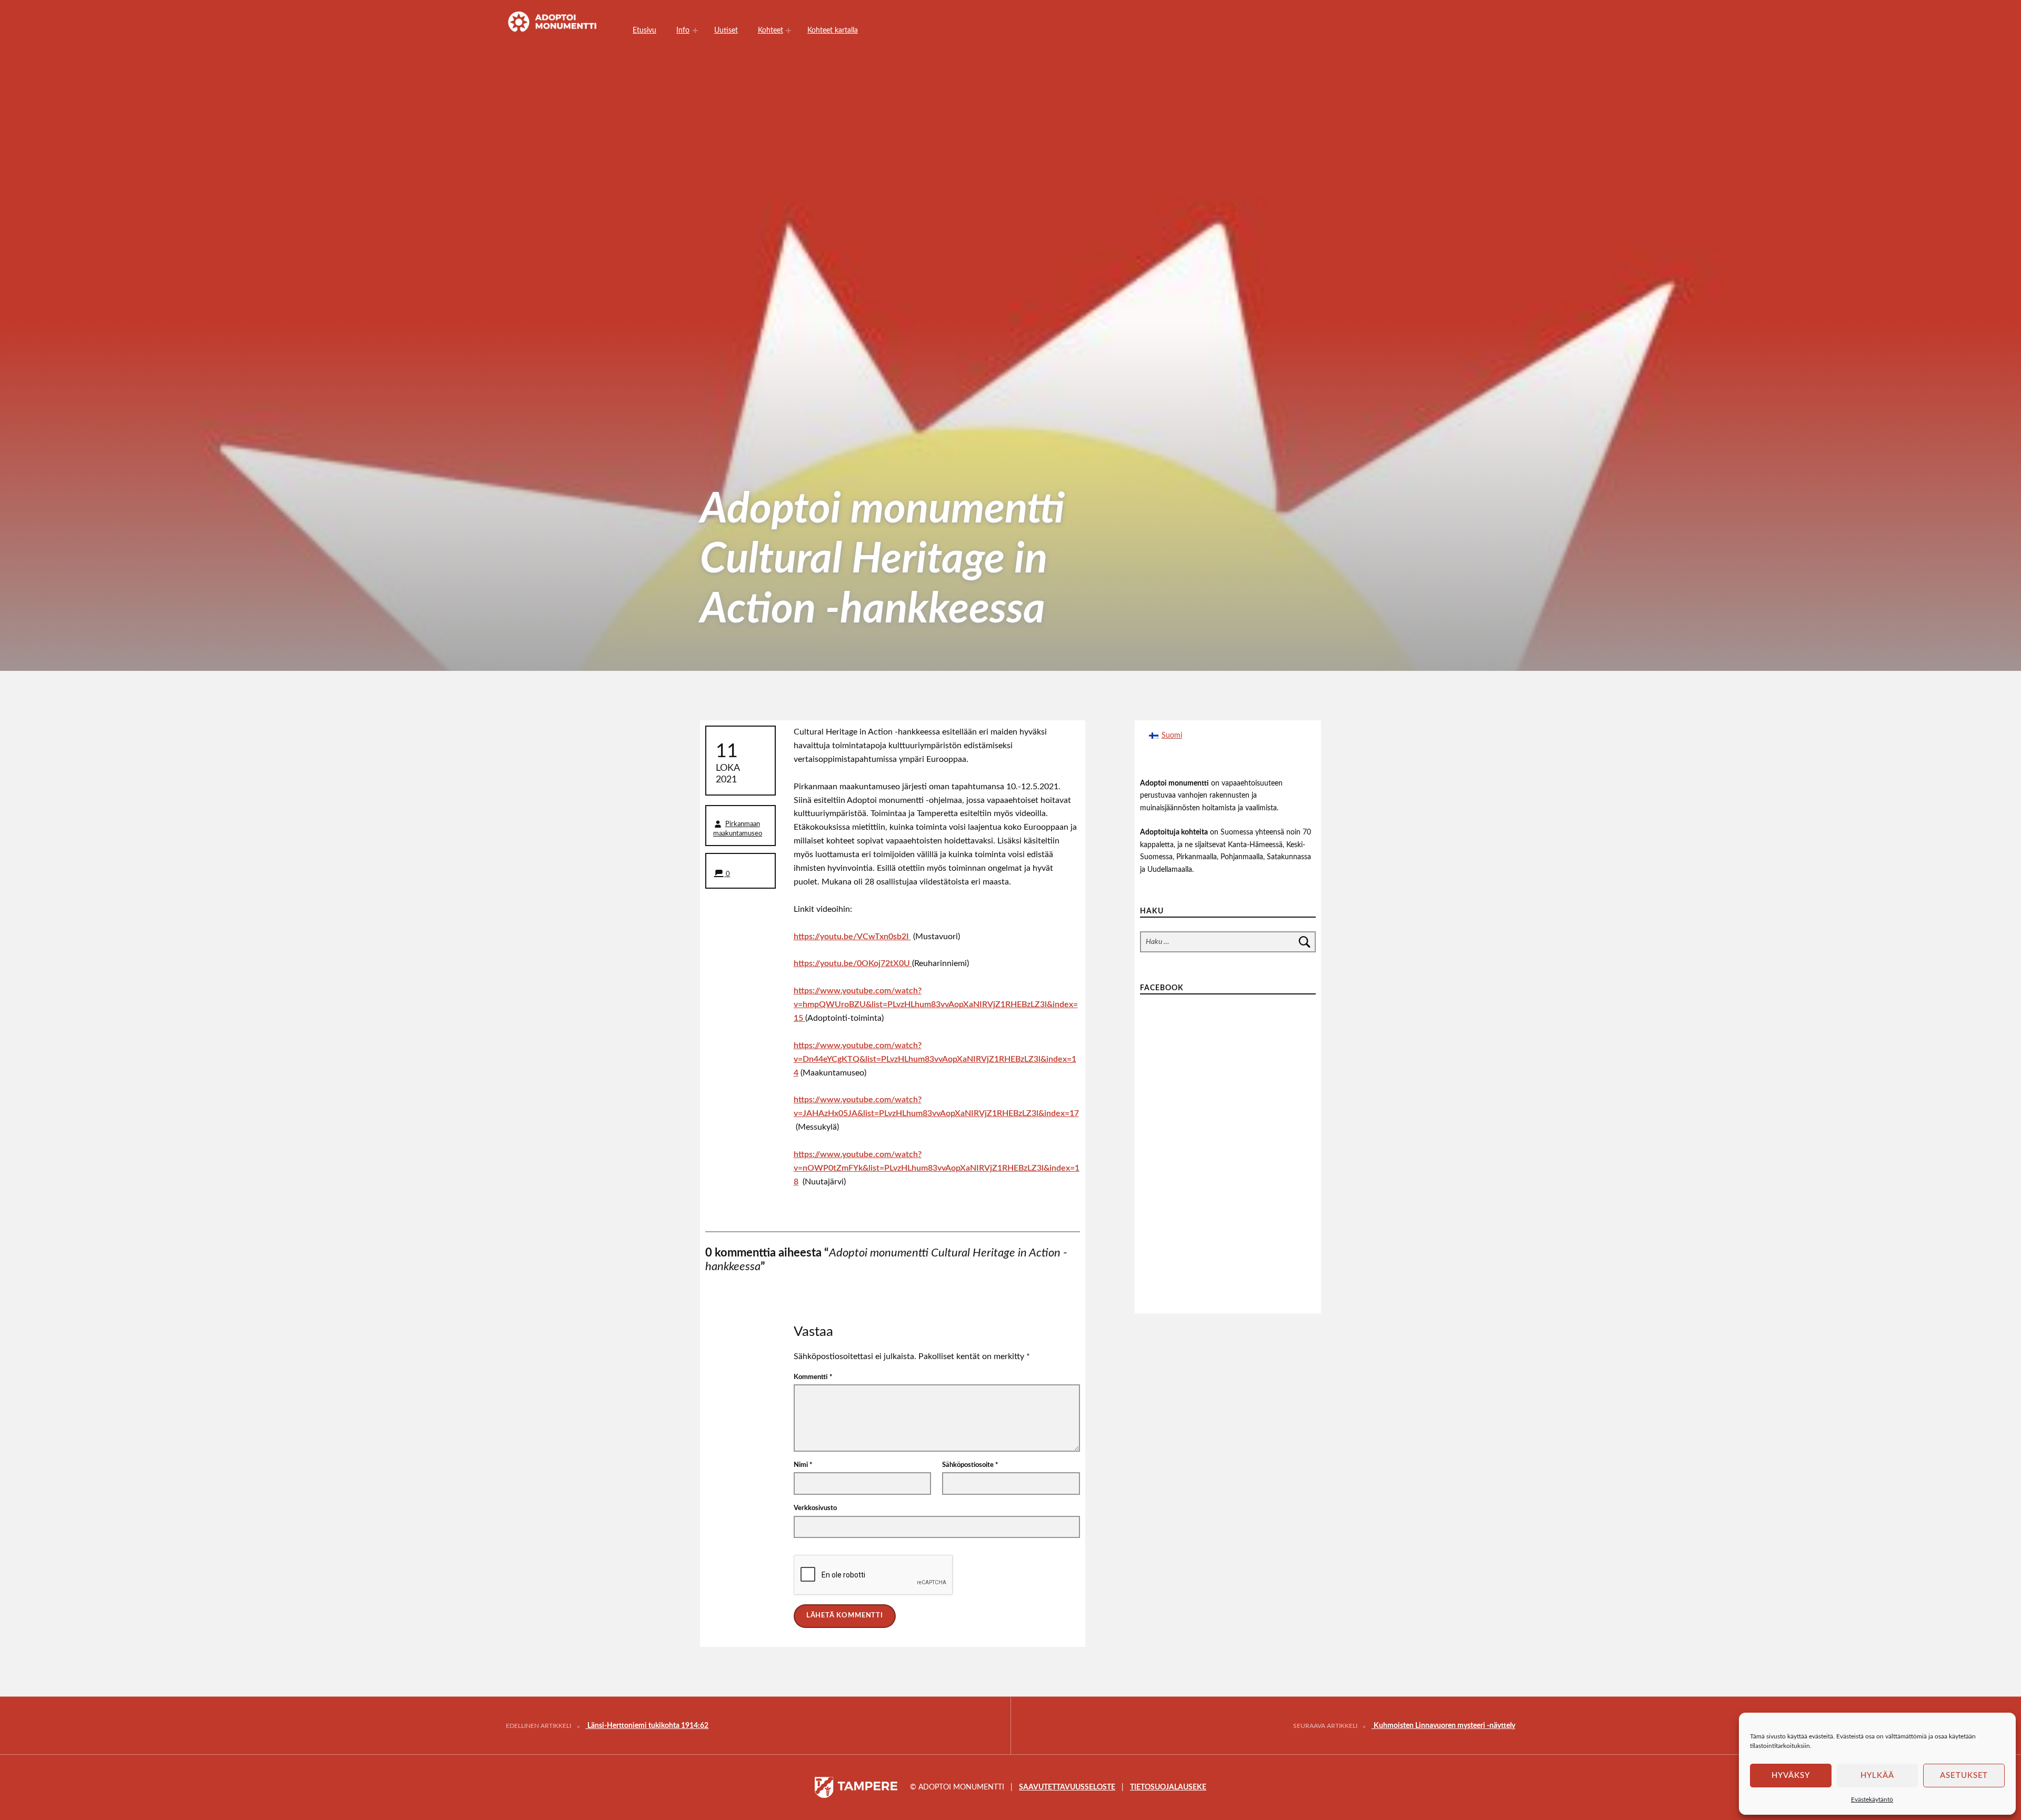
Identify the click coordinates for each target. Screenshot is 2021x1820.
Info (683, 30)
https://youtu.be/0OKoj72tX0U (853, 963)
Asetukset (1964, 1776)
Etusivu (644, 30)
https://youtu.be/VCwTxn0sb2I (852, 937)
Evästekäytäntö (1872, 1799)
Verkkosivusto (815, 1508)
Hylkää (1877, 1776)
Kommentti (813, 1377)
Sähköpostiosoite (970, 1465)
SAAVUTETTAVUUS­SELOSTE (1067, 1787)
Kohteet (771, 30)
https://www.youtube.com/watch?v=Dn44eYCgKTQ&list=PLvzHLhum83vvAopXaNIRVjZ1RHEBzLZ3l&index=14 (935, 1059)
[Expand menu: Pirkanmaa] (788, 31)
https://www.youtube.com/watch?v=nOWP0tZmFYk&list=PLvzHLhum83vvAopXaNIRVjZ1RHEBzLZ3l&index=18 (937, 1168)
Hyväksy (1791, 1776)
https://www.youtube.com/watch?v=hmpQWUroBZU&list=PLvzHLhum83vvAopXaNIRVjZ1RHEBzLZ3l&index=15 (936, 1004)
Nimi (803, 1465)
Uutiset (726, 30)
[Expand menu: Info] (695, 31)
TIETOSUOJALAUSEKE (1168, 1787)
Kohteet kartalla (833, 30)
